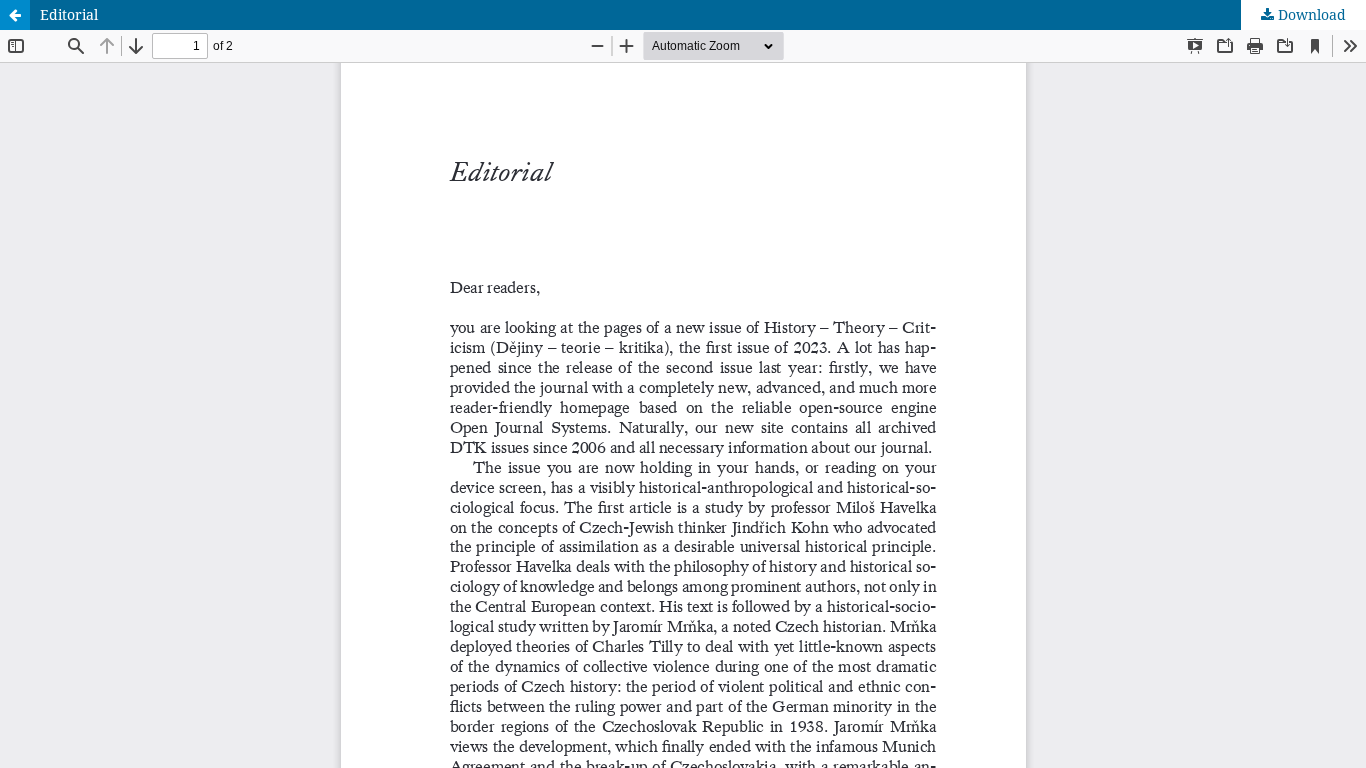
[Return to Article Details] (15, 15)
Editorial (69, 14)
